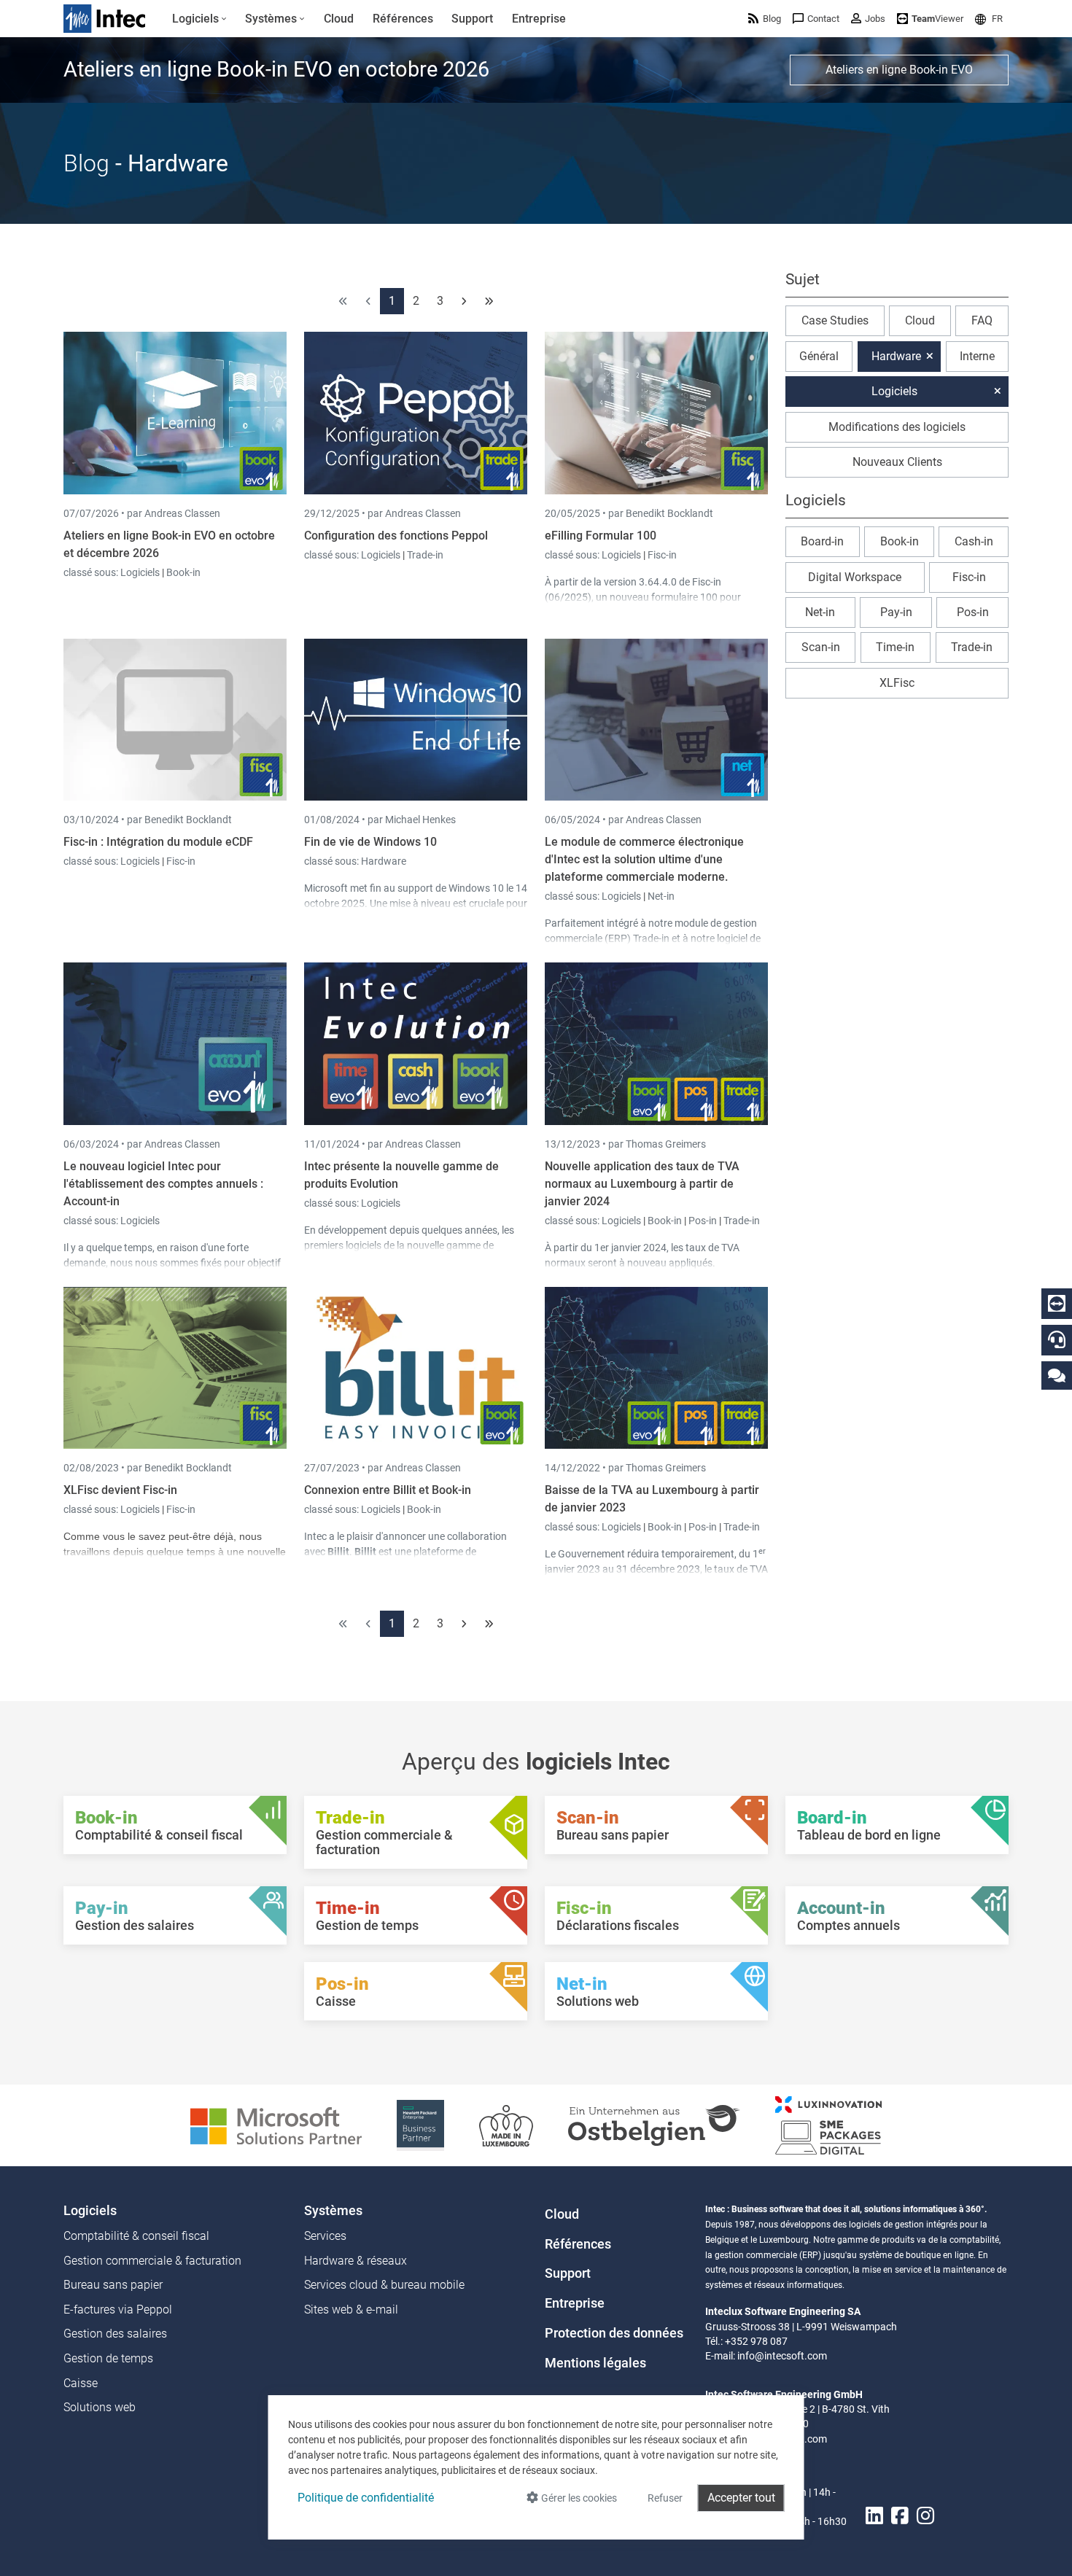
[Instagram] (925, 2516)
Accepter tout (741, 2498)
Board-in (822, 541)
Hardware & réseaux (356, 2261)
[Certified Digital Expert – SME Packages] (828, 2124)
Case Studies (835, 320)
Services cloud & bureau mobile (384, 2285)
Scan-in (821, 647)
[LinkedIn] (874, 2516)
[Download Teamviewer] (1057, 1304)
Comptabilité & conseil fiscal (136, 2236)
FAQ (982, 320)
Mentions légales (595, 2363)
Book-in (183, 572)
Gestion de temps (108, 2358)
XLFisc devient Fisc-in (120, 1490)
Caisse (81, 2383)
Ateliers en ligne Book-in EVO (899, 70)
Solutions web (100, 2407)
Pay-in (896, 612)
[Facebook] (900, 2516)
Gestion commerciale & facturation (152, 2261)
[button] (989, 19)
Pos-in (703, 1221)
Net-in (661, 896)
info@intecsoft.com (782, 2356)
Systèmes (333, 2211)
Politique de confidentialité (366, 2498)
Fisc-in (662, 555)
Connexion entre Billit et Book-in (388, 1490)
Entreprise (575, 2303)
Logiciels (141, 572)
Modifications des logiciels (897, 427)
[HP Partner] (420, 2124)
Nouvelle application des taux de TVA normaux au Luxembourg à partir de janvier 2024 (642, 1184)
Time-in (895, 647)
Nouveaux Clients (897, 462)
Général (819, 356)
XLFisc (897, 683)
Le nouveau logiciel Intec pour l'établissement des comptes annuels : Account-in (163, 1184)
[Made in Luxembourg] (506, 2124)
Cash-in (974, 541)
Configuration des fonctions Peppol (396, 536)
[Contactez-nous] (1057, 1375)
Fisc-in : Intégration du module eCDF (158, 842)
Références (578, 2244)
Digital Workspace (855, 577)
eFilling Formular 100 (601, 536)
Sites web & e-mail (351, 2310)
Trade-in (425, 555)
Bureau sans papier (113, 2285)
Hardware (384, 861)
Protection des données (614, 2333)
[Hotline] (1057, 1339)
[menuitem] (199, 19)
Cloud (920, 320)
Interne (977, 356)
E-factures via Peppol (118, 2310)
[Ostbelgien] (654, 2124)
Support (568, 2273)
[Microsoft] (276, 2124)
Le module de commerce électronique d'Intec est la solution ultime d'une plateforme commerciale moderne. (644, 859)
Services (325, 2236)
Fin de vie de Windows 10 (370, 842)
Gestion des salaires (115, 2334)
